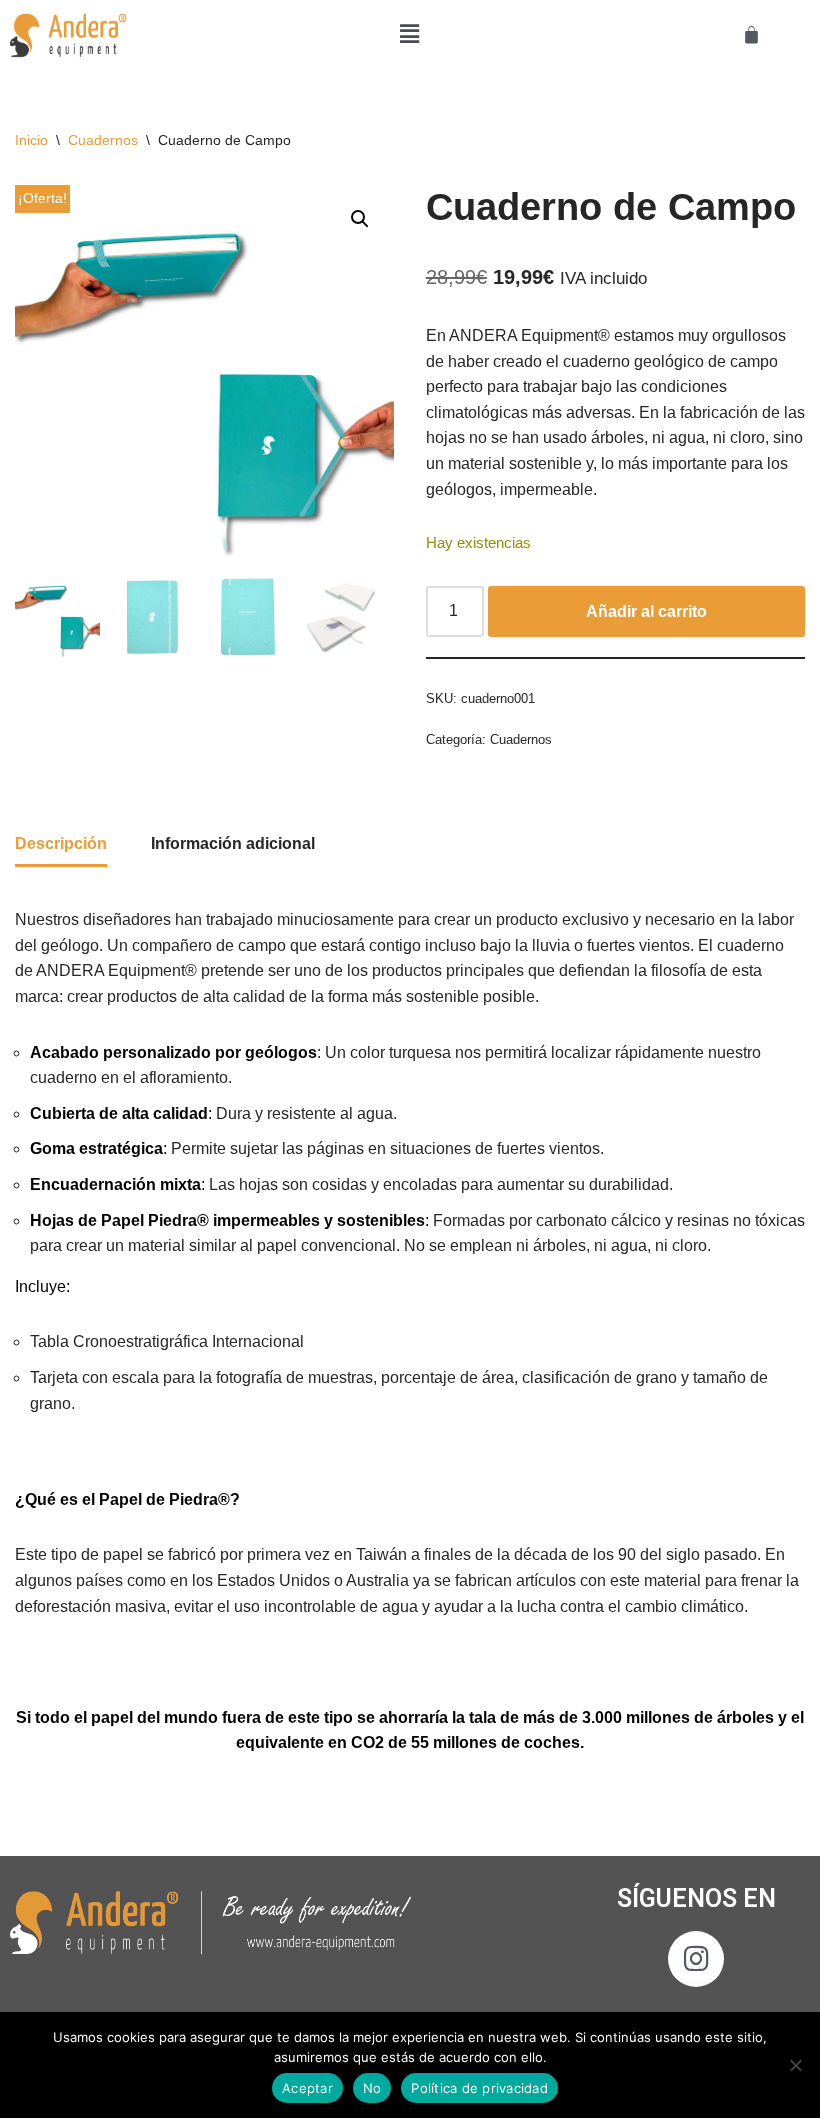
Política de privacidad (479, 2088)
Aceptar (307, 2088)
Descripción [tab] (61, 843)
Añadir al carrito (646, 611)
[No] (795, 2065)
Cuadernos (103, 140)
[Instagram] (696, 1959)
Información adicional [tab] (233, 843)
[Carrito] (751, 34)
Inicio (31, 140)
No (372, 2088)
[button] (410, 34)
